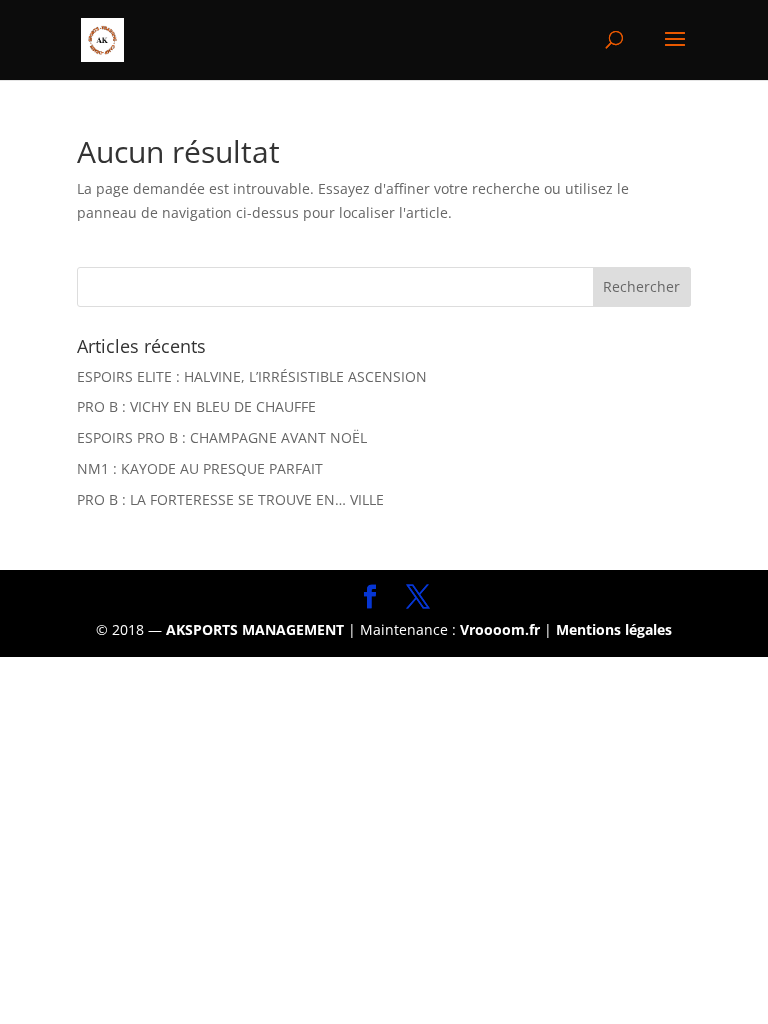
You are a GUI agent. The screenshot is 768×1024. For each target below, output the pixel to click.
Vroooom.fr (500, 629)
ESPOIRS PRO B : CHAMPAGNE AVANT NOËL (222, 437)
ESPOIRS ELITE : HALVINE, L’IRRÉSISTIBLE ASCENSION (252, 376)
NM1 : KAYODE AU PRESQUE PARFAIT (200, 468)
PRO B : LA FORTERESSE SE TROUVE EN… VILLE (230, 499)
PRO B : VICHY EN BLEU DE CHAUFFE (196, 406)
